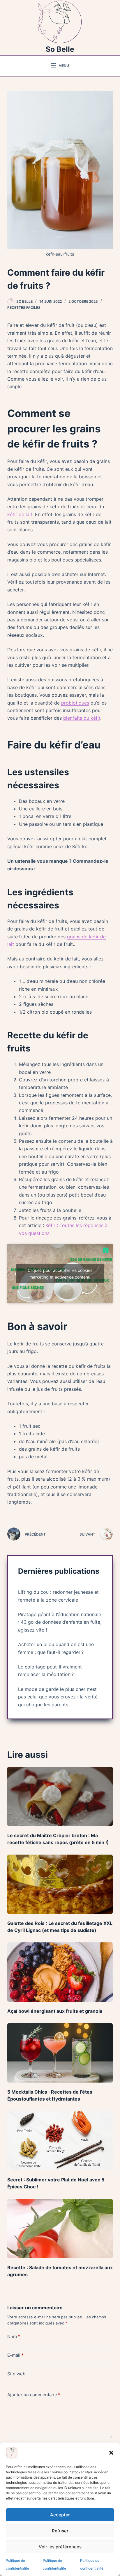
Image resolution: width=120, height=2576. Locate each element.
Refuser (60, 2531)
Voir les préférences (60, 2547)
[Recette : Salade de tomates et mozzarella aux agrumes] (60, 2229)
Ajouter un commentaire (34, 2395)
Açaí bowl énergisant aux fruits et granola (55, 2011)
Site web (16, 2374)
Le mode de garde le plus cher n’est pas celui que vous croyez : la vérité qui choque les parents (58, 1697)
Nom (14, 2337)
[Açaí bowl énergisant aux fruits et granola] (60, 1972)
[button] (111, 2453)
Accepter (60, 2515)
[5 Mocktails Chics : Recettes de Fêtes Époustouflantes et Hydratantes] (60, 2053)
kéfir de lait (20, 514)
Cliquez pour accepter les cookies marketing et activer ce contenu (60, 1274)
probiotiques (75, 703)
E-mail (15, 2355)
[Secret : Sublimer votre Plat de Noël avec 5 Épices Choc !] (60, 2141)
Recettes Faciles (24, 307)
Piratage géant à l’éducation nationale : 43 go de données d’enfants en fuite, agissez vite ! (60, 1622)
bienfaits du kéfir (82, 718)
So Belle (60, 49)
